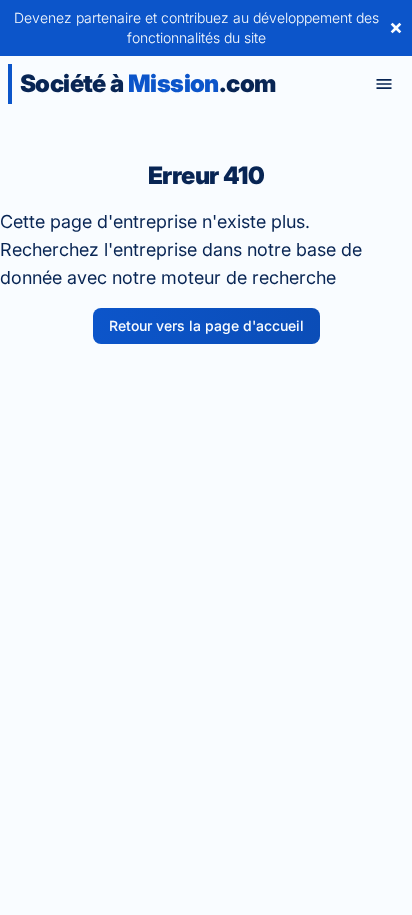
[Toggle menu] (384, 84)
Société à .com (147, 83)
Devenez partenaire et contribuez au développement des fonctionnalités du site (196, 27)
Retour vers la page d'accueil (206, 325)
